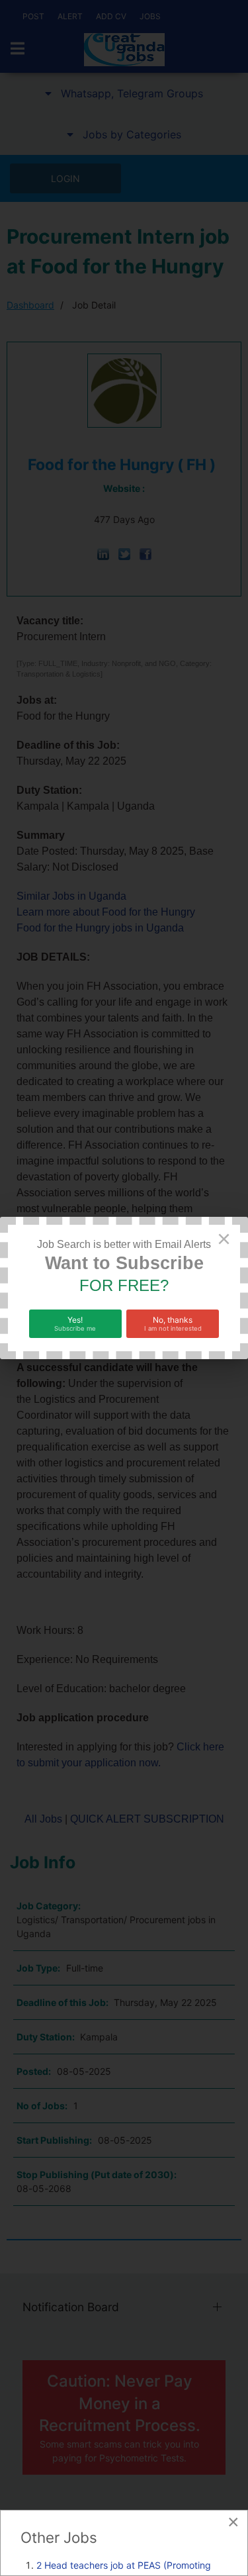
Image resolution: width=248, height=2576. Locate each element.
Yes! (75, 1323)
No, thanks (173, 1323)
